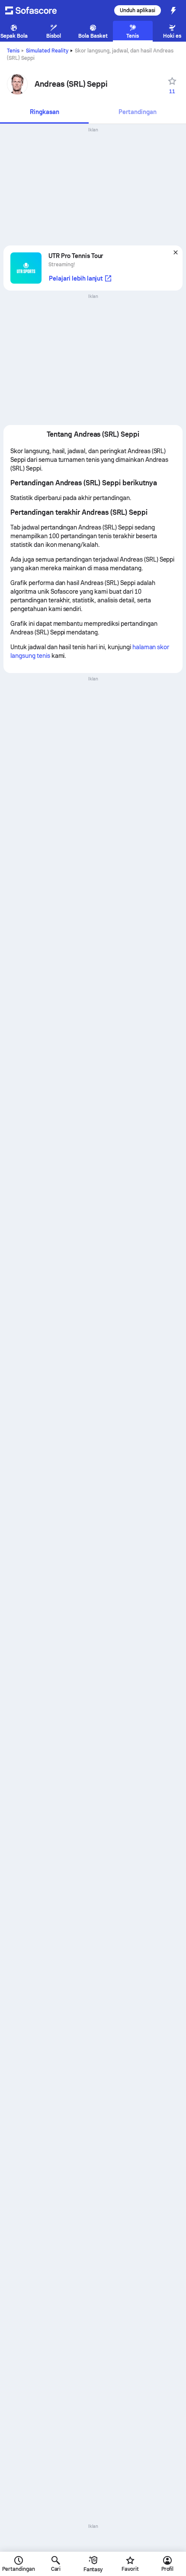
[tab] (44, 113)
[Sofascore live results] (36, 10)
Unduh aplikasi (138, 10)
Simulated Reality (47, 51)
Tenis (13, 51)
